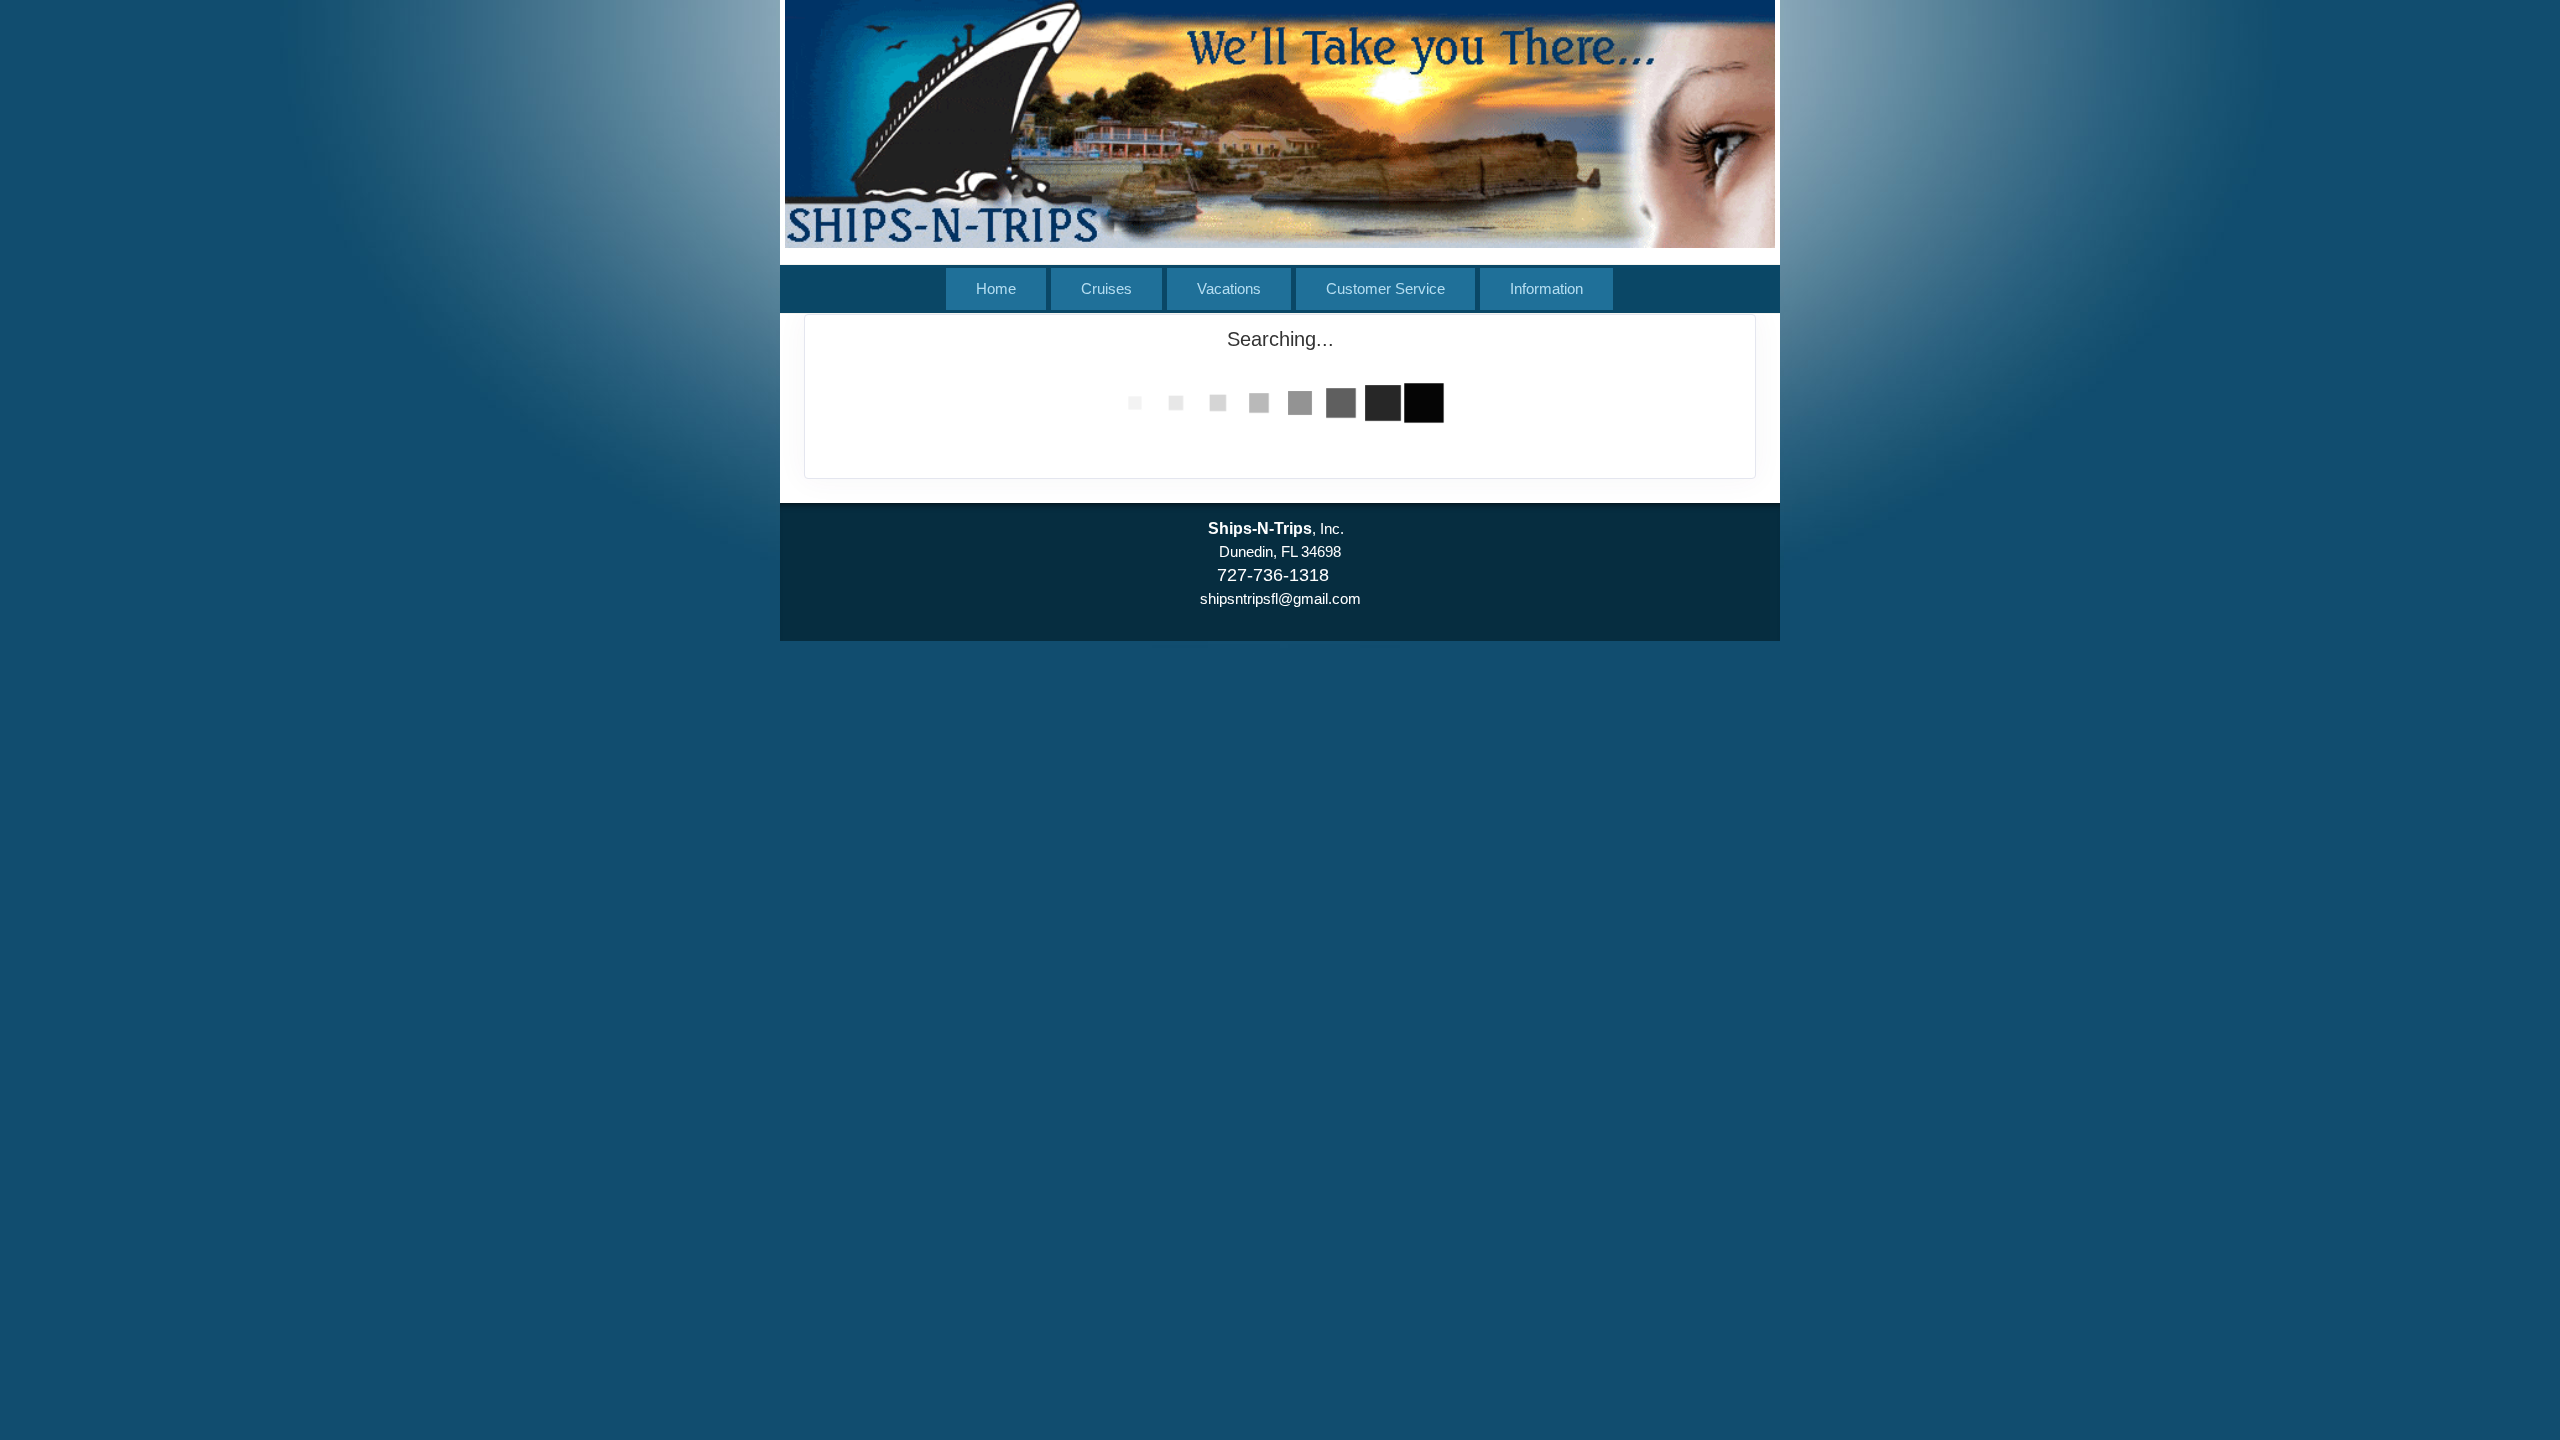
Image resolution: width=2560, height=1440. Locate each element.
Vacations (1229, 288)
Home (996, 288)
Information (1546, 288)
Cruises (1106, 288)
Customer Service (1385, 288)
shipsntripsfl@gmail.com (1280, 598)
